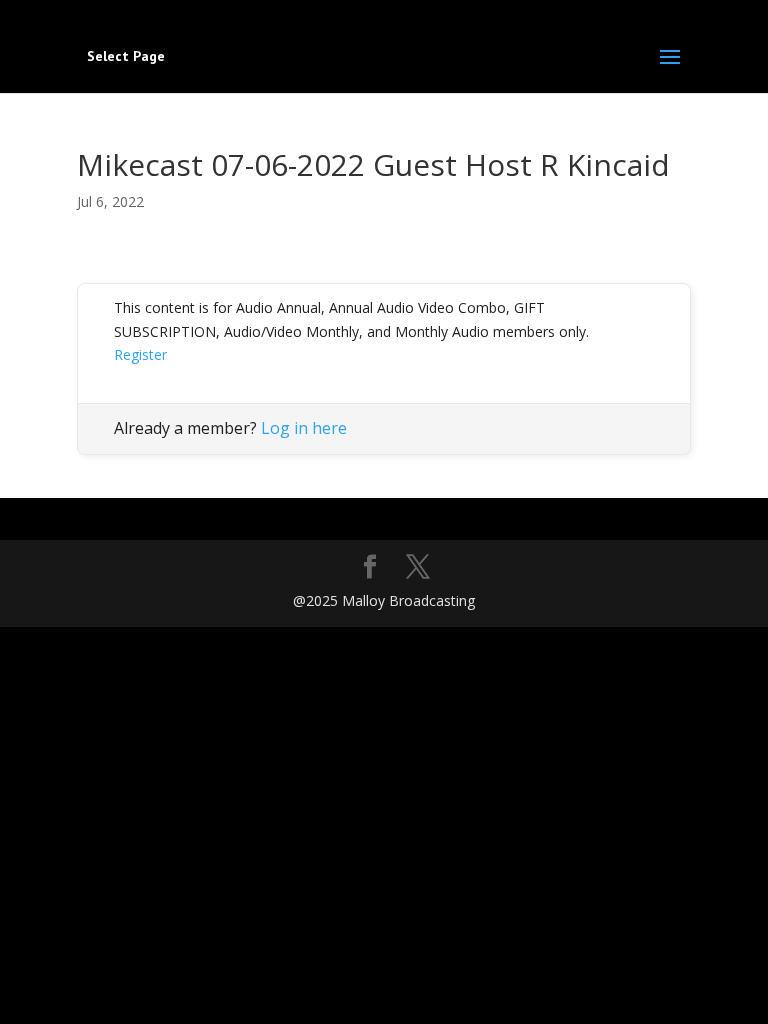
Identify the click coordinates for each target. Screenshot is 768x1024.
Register (140, 354)
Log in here (304, 428)
